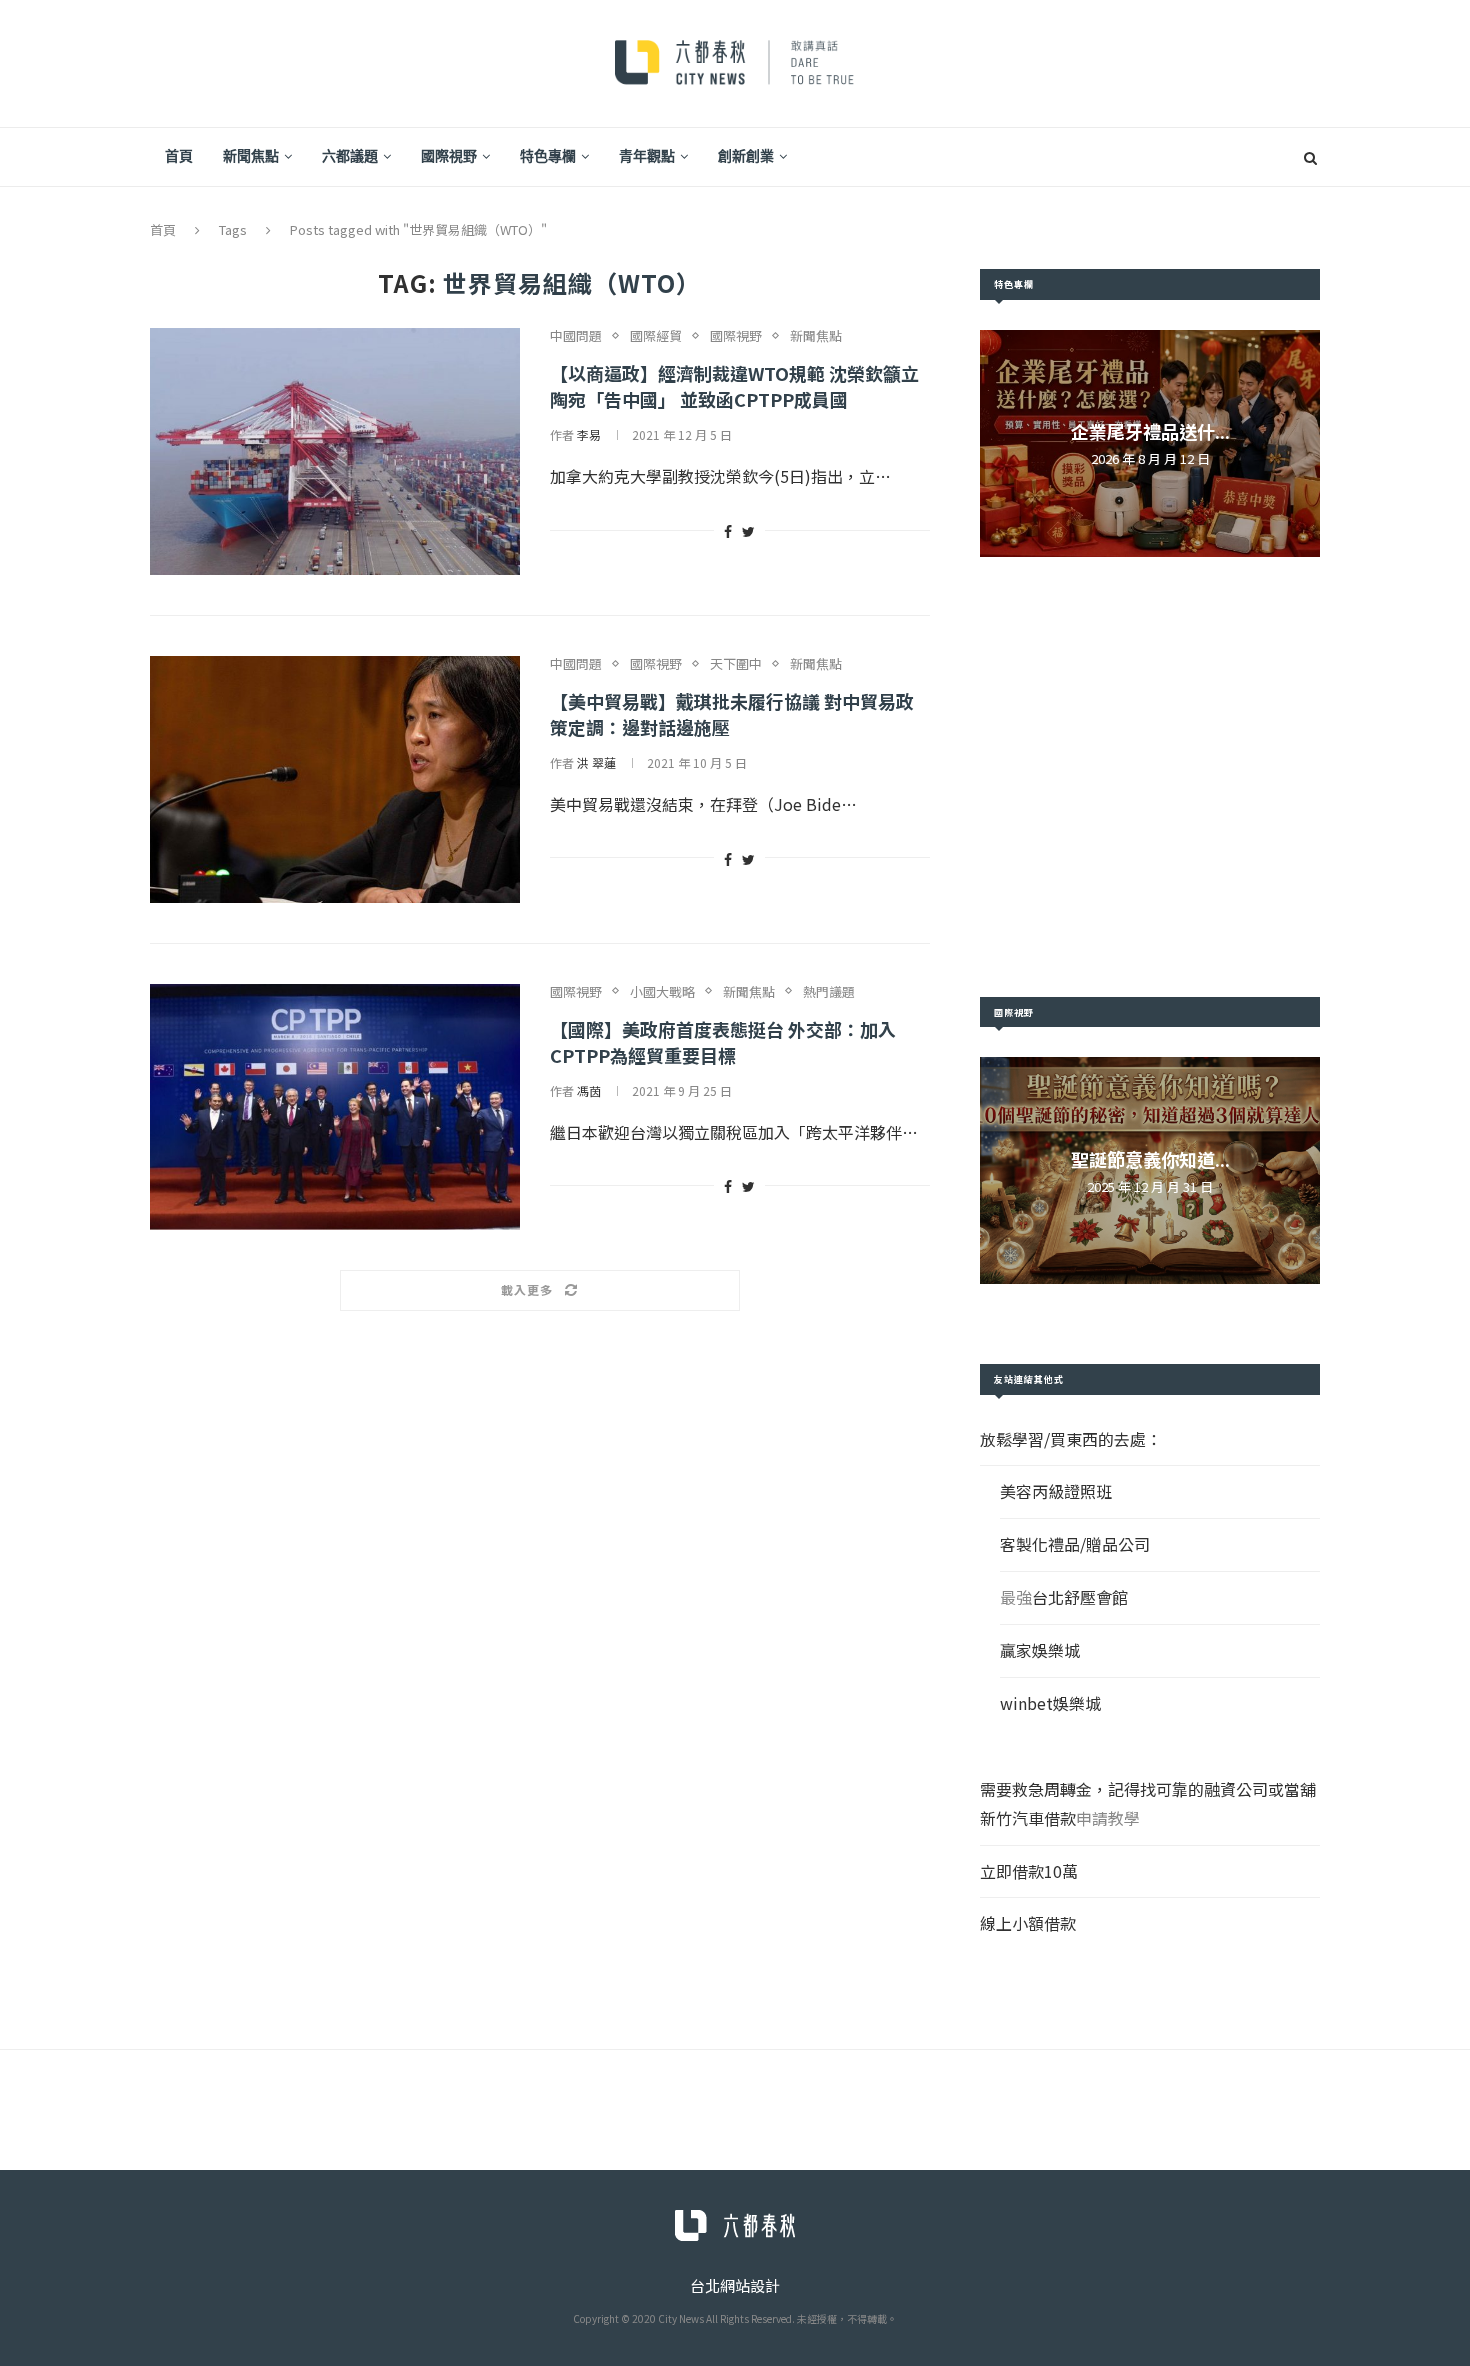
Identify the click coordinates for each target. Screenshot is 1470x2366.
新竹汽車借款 (1028, 1818)
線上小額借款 (1028, 1923)
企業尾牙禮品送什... (1150, 431)
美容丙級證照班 (1056, 1491)
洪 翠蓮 (596, 762)
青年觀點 (647, 156)
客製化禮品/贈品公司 (1075, 1544)
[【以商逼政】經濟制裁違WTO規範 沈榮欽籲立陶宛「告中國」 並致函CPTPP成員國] (335, 451)
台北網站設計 (735, 2285)
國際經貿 (656, 336)
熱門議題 (829, 992)
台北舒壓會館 (1080, 1597)
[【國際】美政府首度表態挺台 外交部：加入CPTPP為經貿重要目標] (335, 1107)
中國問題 (576, 336)
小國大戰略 (662, 992)
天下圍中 (736, 664)
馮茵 (589, 1090)
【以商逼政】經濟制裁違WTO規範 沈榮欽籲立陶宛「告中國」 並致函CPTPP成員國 (734, 386)
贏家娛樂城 (1040, 1650)
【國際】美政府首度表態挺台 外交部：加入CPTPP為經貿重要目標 (723, 1042)
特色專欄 (548, 156)
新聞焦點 (251, 156)
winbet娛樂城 (1050, 1703)
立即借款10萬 (1029, 1871)
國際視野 (449, 156)
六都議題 (350, 156)
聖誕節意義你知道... (1150, 1159)
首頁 (179, 156)
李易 (589, 434)
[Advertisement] (1150, 777)
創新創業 (746, 156)
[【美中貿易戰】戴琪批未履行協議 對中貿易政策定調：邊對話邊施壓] (335, 779)
